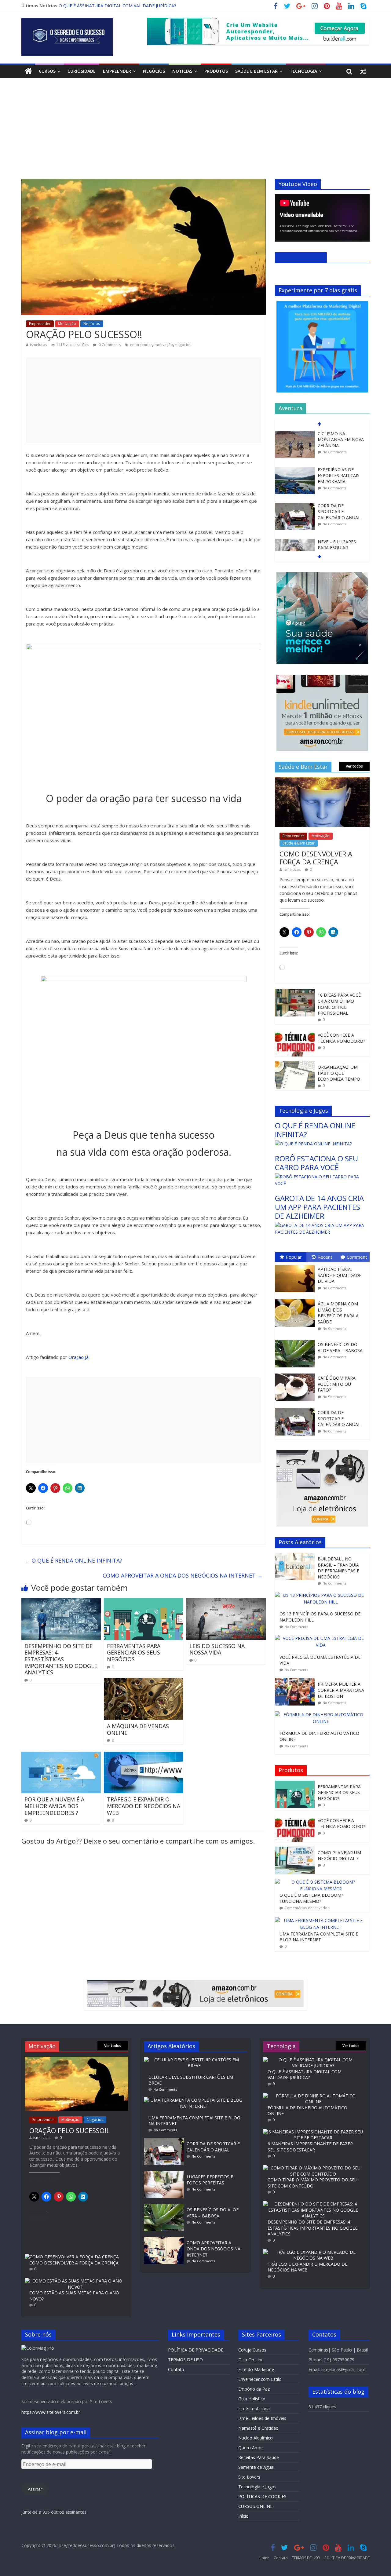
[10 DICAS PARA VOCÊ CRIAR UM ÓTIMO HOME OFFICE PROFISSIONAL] (295, 992)
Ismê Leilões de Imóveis (262, 2418)
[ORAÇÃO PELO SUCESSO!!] (76, 2060)
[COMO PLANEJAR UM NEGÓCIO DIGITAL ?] (295, 1850)
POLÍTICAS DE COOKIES (262, 2496)
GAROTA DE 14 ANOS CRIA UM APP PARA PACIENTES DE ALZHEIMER (319, 1207)
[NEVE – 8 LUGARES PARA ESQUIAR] (295, 521)
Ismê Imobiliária (254, 2408)
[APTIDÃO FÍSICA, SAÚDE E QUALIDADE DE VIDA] (296, 1265)
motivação (164, 345)
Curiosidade (82, 71)
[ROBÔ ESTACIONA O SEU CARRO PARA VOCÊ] (322, 1177)
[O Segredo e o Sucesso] (28, 71)
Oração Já (79, 1357)
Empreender (117, 71)
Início (243, 2516)
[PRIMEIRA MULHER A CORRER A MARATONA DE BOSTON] (296, 1681)
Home (264, 2558)
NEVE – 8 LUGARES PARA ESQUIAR (337, 524)
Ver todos (354, 766)
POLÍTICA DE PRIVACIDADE (196, 2350)
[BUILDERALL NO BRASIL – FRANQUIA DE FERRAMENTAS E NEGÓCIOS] (296, 1556)
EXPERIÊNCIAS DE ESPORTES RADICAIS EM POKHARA (339, 455)
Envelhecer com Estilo (260, 2379)
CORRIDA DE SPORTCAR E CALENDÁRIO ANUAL (339, 491)
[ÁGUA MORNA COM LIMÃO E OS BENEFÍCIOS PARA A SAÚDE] (296, 1299)
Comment (357, 1257)
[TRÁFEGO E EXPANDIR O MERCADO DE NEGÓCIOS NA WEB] (144, 1755)
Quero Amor (251, 2448)
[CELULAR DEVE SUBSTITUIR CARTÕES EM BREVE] (195, 2060)
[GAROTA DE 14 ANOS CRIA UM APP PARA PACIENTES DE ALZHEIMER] (322, 1225)
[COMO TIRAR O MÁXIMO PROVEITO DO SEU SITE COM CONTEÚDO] (313, 2168)
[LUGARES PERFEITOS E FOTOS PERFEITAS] (165, 2174)
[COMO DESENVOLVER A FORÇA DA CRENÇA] (322, 780)
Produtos (216, 71)
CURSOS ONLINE (255, 2506)
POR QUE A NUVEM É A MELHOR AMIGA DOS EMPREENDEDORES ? (54, 1806)
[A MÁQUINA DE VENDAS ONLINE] (144, 1682)
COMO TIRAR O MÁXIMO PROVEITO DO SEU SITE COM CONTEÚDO (312, 2183)
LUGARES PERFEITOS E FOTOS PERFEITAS (210, 2180)
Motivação (67, 324)
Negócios (154, 71)
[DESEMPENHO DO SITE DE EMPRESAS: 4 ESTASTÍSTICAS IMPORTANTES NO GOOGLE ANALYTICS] (61, 1602)
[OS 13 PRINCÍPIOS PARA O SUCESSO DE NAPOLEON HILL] (322, 1595)
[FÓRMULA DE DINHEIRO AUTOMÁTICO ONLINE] (322, 1715)
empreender (141, 345)
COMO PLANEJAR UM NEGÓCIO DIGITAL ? (339, 1856)
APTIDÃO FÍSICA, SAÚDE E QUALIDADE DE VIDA (340, 1275)
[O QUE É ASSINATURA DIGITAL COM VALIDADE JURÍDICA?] (313, 2060)
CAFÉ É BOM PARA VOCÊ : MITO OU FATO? (337, 1384)
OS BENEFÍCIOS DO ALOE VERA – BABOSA (340, 1347)
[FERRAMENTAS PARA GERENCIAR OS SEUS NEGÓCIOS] (144, 1602)
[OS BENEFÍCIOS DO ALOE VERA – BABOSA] (296, 1340)
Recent (325, 1257)
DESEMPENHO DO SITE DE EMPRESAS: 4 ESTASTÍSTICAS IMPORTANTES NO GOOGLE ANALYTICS (61, 1659)
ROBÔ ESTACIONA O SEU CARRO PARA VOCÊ (316, 1163)
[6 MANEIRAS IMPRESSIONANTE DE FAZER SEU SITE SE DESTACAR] (313, 2132)
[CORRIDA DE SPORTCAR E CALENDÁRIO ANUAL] (295, 485)
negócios (183, 345)
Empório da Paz (254, 2389)
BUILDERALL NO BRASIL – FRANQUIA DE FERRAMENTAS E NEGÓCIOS (338, 1568)
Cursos (47, 71)
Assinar (35, 2489)
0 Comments (109, 345)
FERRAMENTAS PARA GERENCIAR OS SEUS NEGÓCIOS (134, 1653)
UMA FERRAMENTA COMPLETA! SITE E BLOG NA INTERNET (319, 1937)
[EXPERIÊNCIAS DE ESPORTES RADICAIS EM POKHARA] (295, 449)
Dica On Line (251, 2360)
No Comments (334, 431)
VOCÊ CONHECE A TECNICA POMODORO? (341, 1038)
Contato (176, 2369)
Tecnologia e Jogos (257, 2487)
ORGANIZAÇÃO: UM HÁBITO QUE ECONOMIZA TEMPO (339, 1073)
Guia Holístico (252, 2399)
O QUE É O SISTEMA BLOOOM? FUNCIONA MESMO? (311, 1898)
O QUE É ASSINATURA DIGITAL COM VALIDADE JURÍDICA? (305, 2075)
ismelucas (38, 345)
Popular (294, 1257)
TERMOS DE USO (185, 2360)
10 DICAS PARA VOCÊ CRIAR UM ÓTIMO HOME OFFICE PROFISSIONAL (339, 1004)
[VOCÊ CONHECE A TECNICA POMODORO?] (295, 1032)
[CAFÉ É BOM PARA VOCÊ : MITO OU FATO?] (296, 1374)
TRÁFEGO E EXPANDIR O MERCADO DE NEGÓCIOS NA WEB (144, 1806)
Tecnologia (303, 71)
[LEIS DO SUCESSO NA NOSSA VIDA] (226, 1602)
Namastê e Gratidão (258, 2428)
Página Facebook (301, 257)
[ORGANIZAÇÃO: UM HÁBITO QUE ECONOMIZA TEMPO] (295, 1064)
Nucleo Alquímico (256, 2438)
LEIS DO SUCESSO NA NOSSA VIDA (217, 1649)
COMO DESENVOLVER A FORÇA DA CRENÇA (316, 858)
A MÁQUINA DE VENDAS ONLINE (138, 1729)
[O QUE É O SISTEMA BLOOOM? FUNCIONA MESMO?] (321, 1882)
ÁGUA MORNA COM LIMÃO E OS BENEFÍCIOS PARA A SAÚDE (338, 1313)
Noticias (182, 71)
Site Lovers (249, 2477)
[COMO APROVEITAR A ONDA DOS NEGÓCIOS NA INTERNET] (165, 2240)
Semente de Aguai (256, 2467)
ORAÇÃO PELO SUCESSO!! (69, 2130)
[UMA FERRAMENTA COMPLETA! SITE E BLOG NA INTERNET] (321, 1920)
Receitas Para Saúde (259, 2457)
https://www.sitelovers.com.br (51, 2412)
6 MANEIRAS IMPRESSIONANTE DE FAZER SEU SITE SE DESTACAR (310, 2147)
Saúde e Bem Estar (256, 71)
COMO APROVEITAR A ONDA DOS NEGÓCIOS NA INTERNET (120, 6)
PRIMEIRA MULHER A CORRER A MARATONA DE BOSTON (341, 1690)
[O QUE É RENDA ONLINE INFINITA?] (313, 1144)
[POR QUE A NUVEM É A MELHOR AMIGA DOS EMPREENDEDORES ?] (61, 1755)
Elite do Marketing (256, 2369)
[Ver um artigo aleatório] (363, 71)
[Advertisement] (195, 133)
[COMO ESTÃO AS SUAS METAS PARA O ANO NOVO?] (75, 2281)
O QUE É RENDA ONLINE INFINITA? (73, 1560)
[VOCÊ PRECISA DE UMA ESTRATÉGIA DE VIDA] (322, 1638)
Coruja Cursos (252, 2350)
